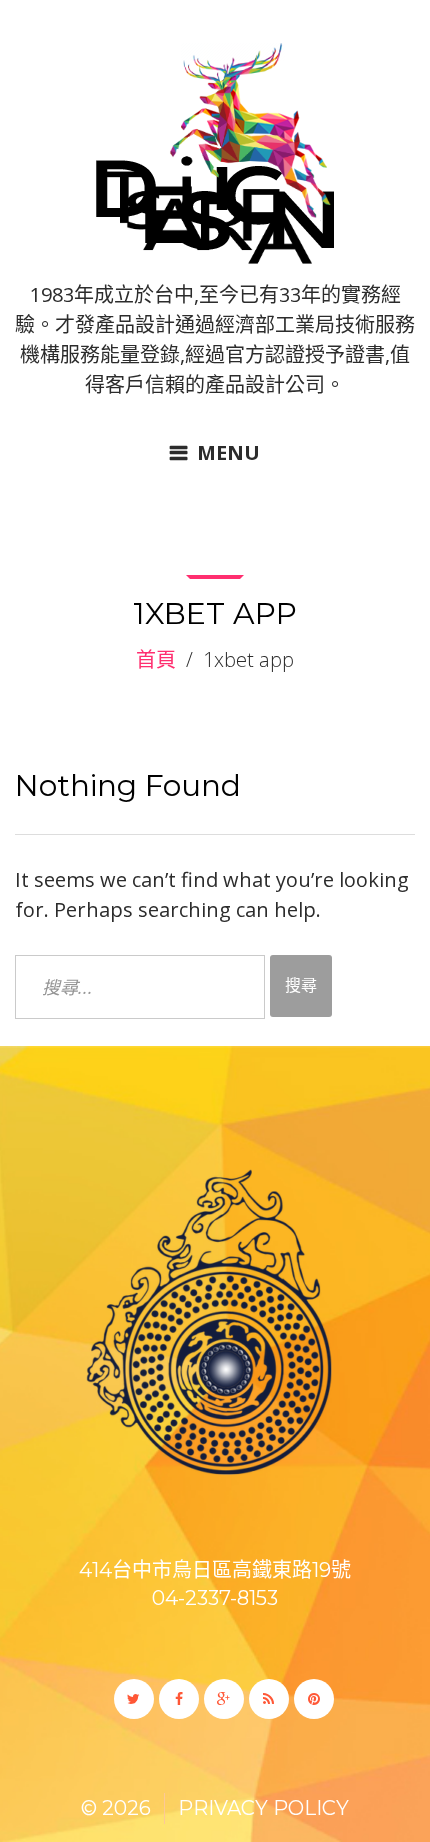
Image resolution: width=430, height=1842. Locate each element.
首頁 (156, 659)
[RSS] (269, 1699)
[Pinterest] (314, 1699)
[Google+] (224, 1699)
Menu (228, 452)
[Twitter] (134, 1699)
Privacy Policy (263, 1808)
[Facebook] (179, 1699)
